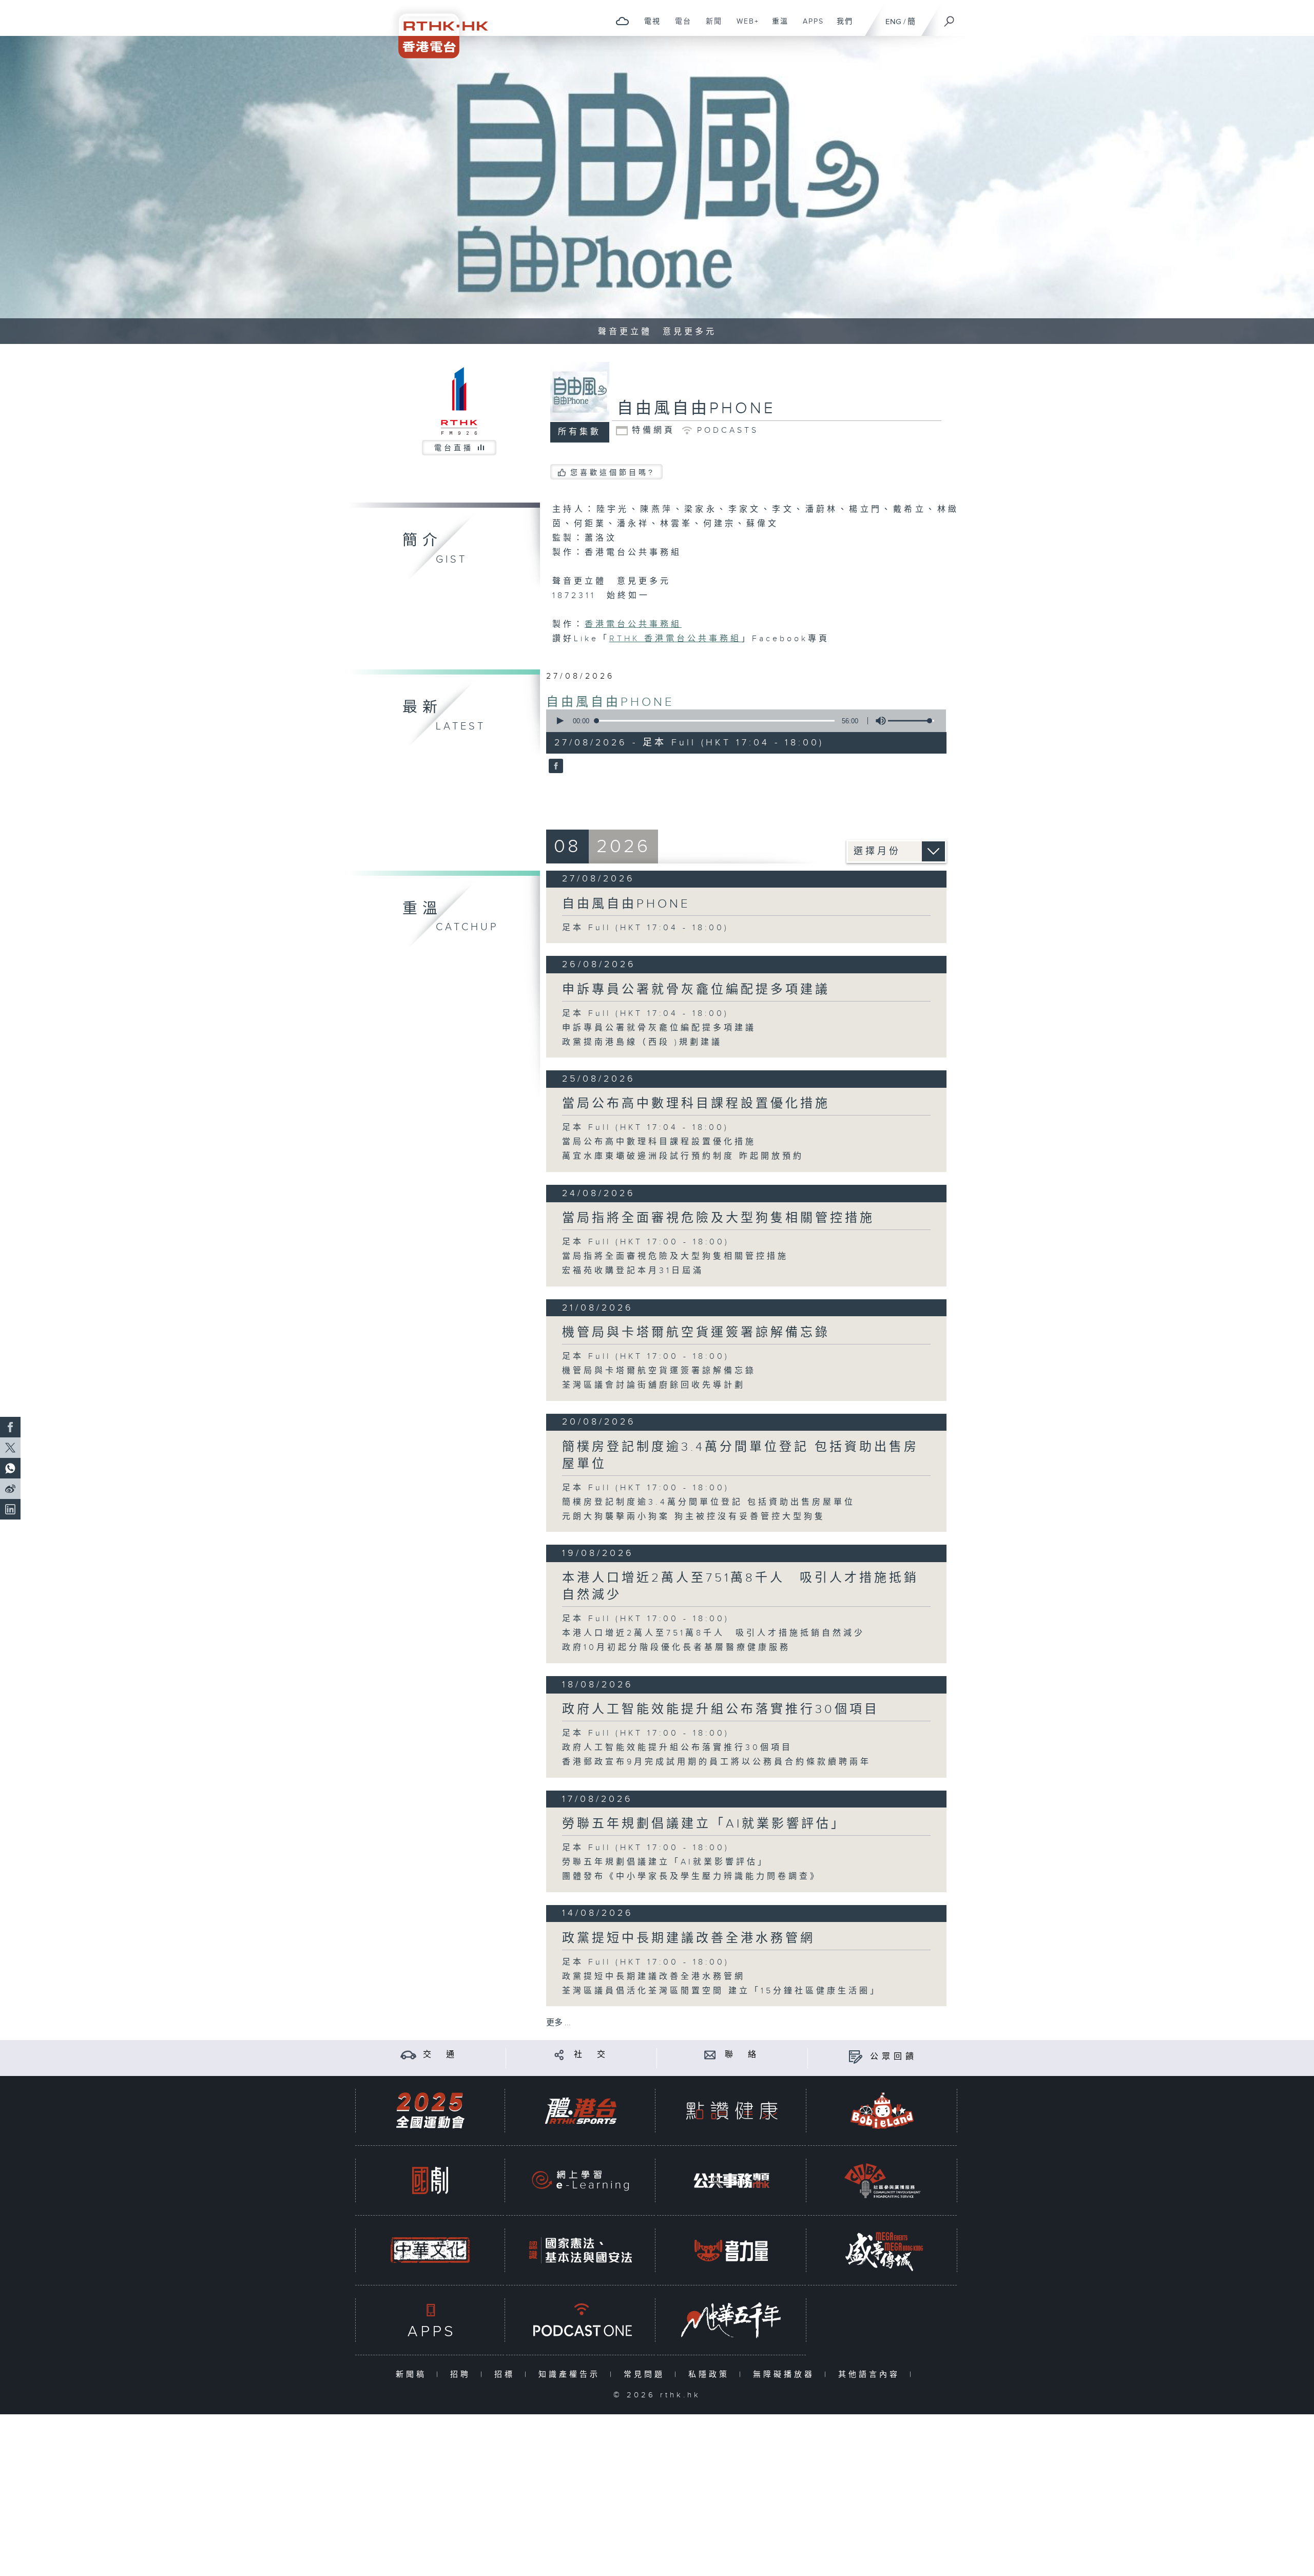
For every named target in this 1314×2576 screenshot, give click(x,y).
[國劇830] (430, 2180)
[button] (559, 721)
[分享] (559, 2055)
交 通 (440, 2055)
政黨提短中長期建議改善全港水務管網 (689, 1938)
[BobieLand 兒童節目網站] (882, 2111)
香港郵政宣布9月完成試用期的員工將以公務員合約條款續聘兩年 (717, 1762)
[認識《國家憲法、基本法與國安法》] (581, 2250)
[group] (878, 721)
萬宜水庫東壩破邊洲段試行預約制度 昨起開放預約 (683, 1156)
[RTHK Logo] (436, 29)
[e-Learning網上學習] (581, 2180)
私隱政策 (711, 2375)
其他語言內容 (871, 2375)
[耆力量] (731, 2250)
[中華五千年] (731, 2320)
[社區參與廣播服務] (882, 2180)
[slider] (911, 721)
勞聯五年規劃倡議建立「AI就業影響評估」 (704, 1824)
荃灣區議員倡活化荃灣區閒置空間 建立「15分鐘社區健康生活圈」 (721, 1991)
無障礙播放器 (786, 2375)
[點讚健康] (731, 2111)
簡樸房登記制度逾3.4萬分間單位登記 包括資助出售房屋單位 (709, 1502)
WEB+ (744, 27)
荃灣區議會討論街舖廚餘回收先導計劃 (654, 1385)
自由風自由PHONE (610, 702)
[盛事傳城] (882, 2250)
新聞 (710, 27)
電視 (649, 27)
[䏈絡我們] (710, 2055)
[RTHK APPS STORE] (430, 2320)
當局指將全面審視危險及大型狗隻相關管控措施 (718, 1218)
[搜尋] (950, 18)
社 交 (591, 2055)
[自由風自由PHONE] (555, 767)
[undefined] (622, 21)
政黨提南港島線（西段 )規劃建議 (642, 1042)
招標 (507, 2375)
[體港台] (581, 2111)
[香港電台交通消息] (408, 2055)
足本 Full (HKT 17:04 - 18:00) (645, 928)
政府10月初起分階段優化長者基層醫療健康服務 (676, 1648)
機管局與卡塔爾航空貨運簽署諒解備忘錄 (696, 1333)
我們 (841, 27)
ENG (893, 22)
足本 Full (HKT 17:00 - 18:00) (646, 1242)
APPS (809, 27)
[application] (742, 721)
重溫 (776, 27)
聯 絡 (742, 2055)
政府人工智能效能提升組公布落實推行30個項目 (721, 1709)
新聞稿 (413, 2375)
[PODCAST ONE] (581, 2320)
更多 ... (558, 2023)
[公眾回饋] (855, 2057)
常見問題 (646, 2375)
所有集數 (579, 432)
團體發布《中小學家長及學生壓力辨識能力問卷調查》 (691, 1877)
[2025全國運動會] (430, 2111)
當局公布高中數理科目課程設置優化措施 (696, 1104)
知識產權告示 (572, 2375)
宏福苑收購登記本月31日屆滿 (633, 1271)
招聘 (463, 2375)
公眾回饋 (894, 2057)
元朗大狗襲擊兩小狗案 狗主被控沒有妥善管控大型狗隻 (694, 1517)
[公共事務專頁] (731, 2180)
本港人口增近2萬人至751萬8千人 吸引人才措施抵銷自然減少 (713, 1633)
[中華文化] (430, 2250)
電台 (679, 27)
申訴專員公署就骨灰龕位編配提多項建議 (696, 990)
